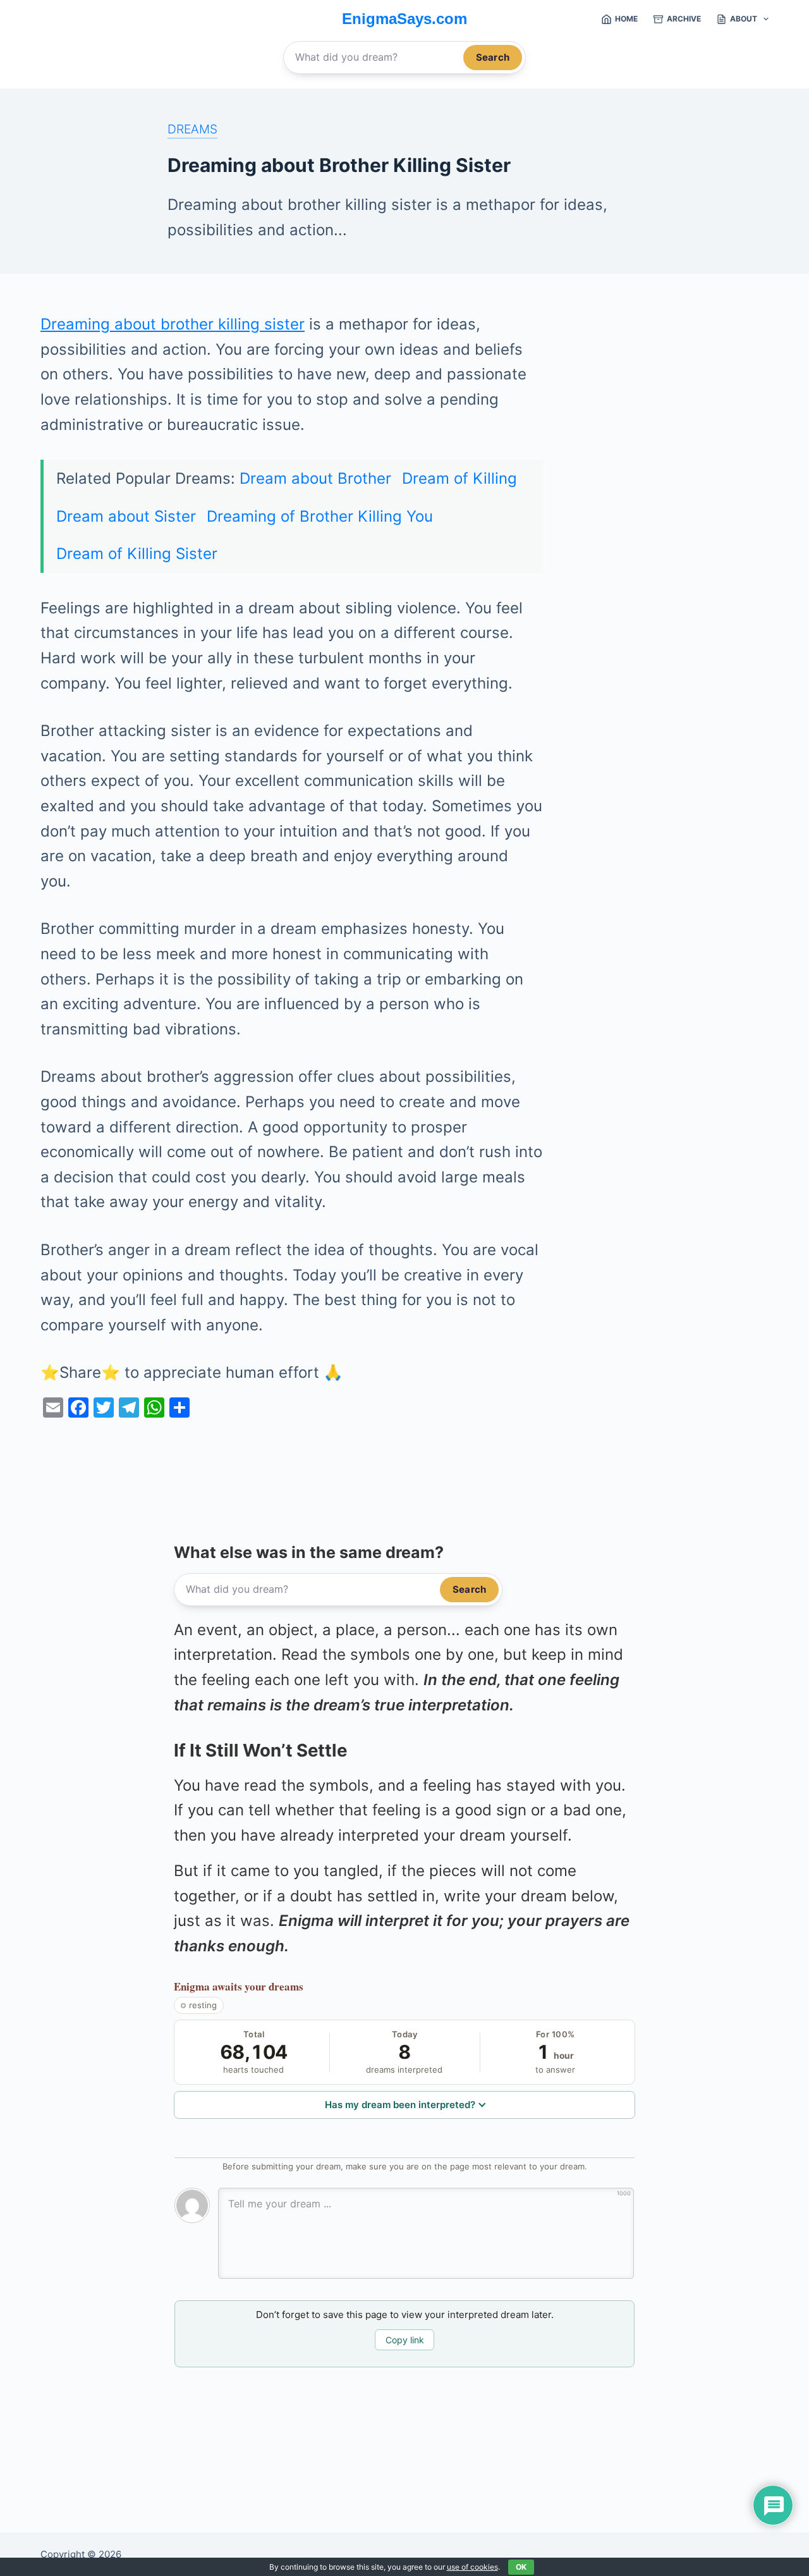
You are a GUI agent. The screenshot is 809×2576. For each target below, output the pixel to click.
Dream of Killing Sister (137, 554)
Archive (684, 19)
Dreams (192, 129)
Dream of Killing (459, 478)
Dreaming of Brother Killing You (320, 516)
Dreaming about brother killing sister (173, 324)
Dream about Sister (126, 516)
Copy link (405, 2340)
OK (521, 2567)
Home (626, 19)
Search (493, 57)
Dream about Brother (315, 478)
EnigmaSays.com (404, 19)
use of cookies (472, 2567)
